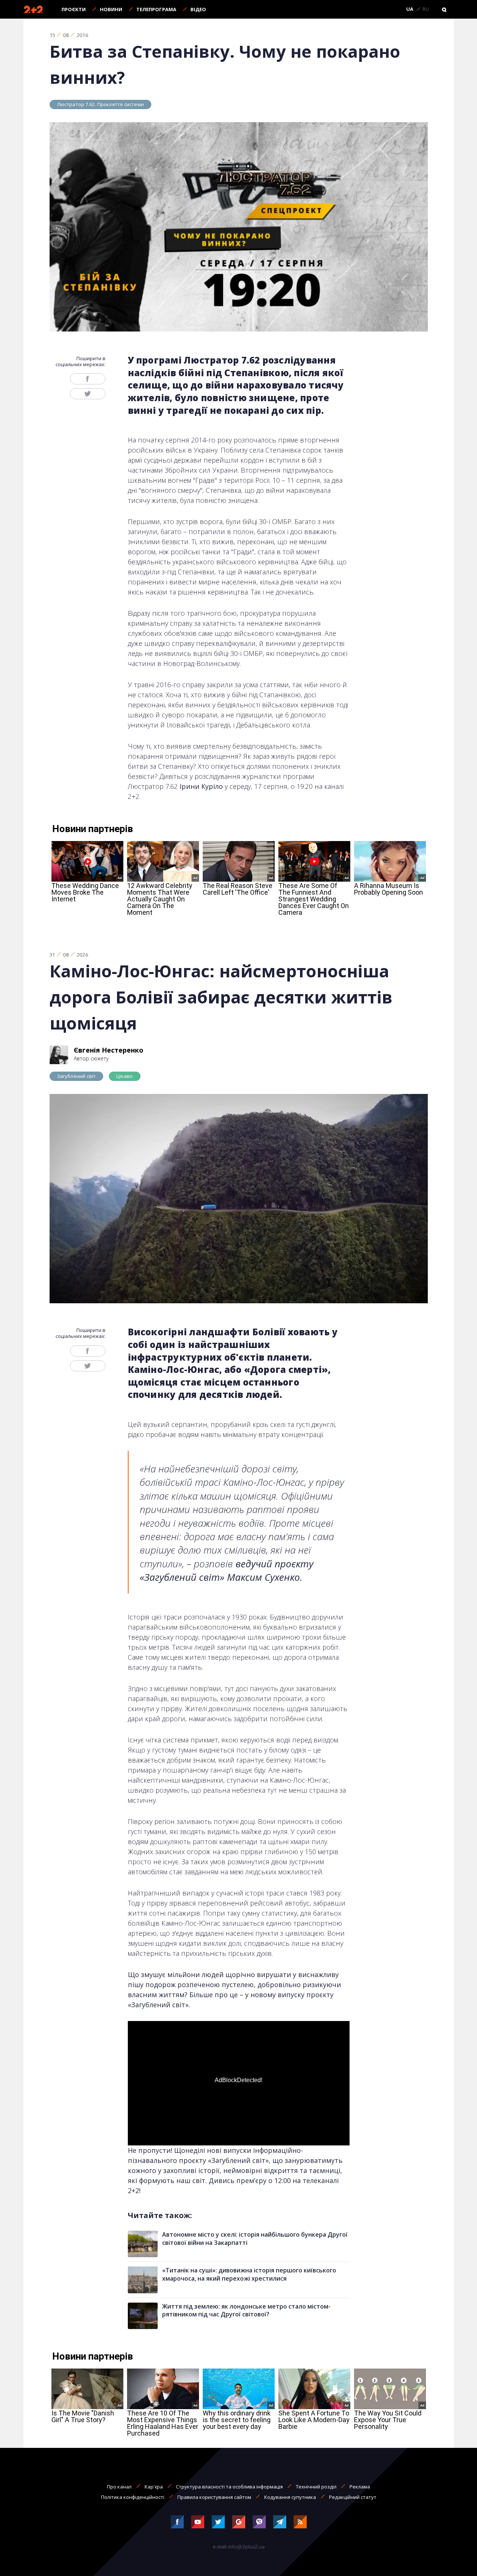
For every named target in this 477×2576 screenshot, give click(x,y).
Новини (111, 9)
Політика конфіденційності (133, 2497)
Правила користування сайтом (214, 2497)
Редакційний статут (353, 2497)
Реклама (360, 2487)
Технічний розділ (316, 2487)
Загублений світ (77, 1076)
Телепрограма (156, 9)
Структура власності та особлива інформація (229, 2487)
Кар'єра (154, 2487)
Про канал (119, 2487)
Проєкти (74, 9)
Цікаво (124, 1076)
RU (426, 9)
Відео (198, 9)
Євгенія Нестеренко (109, 1050)
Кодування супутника (290, 2497)
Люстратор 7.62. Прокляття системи (100, 104)
